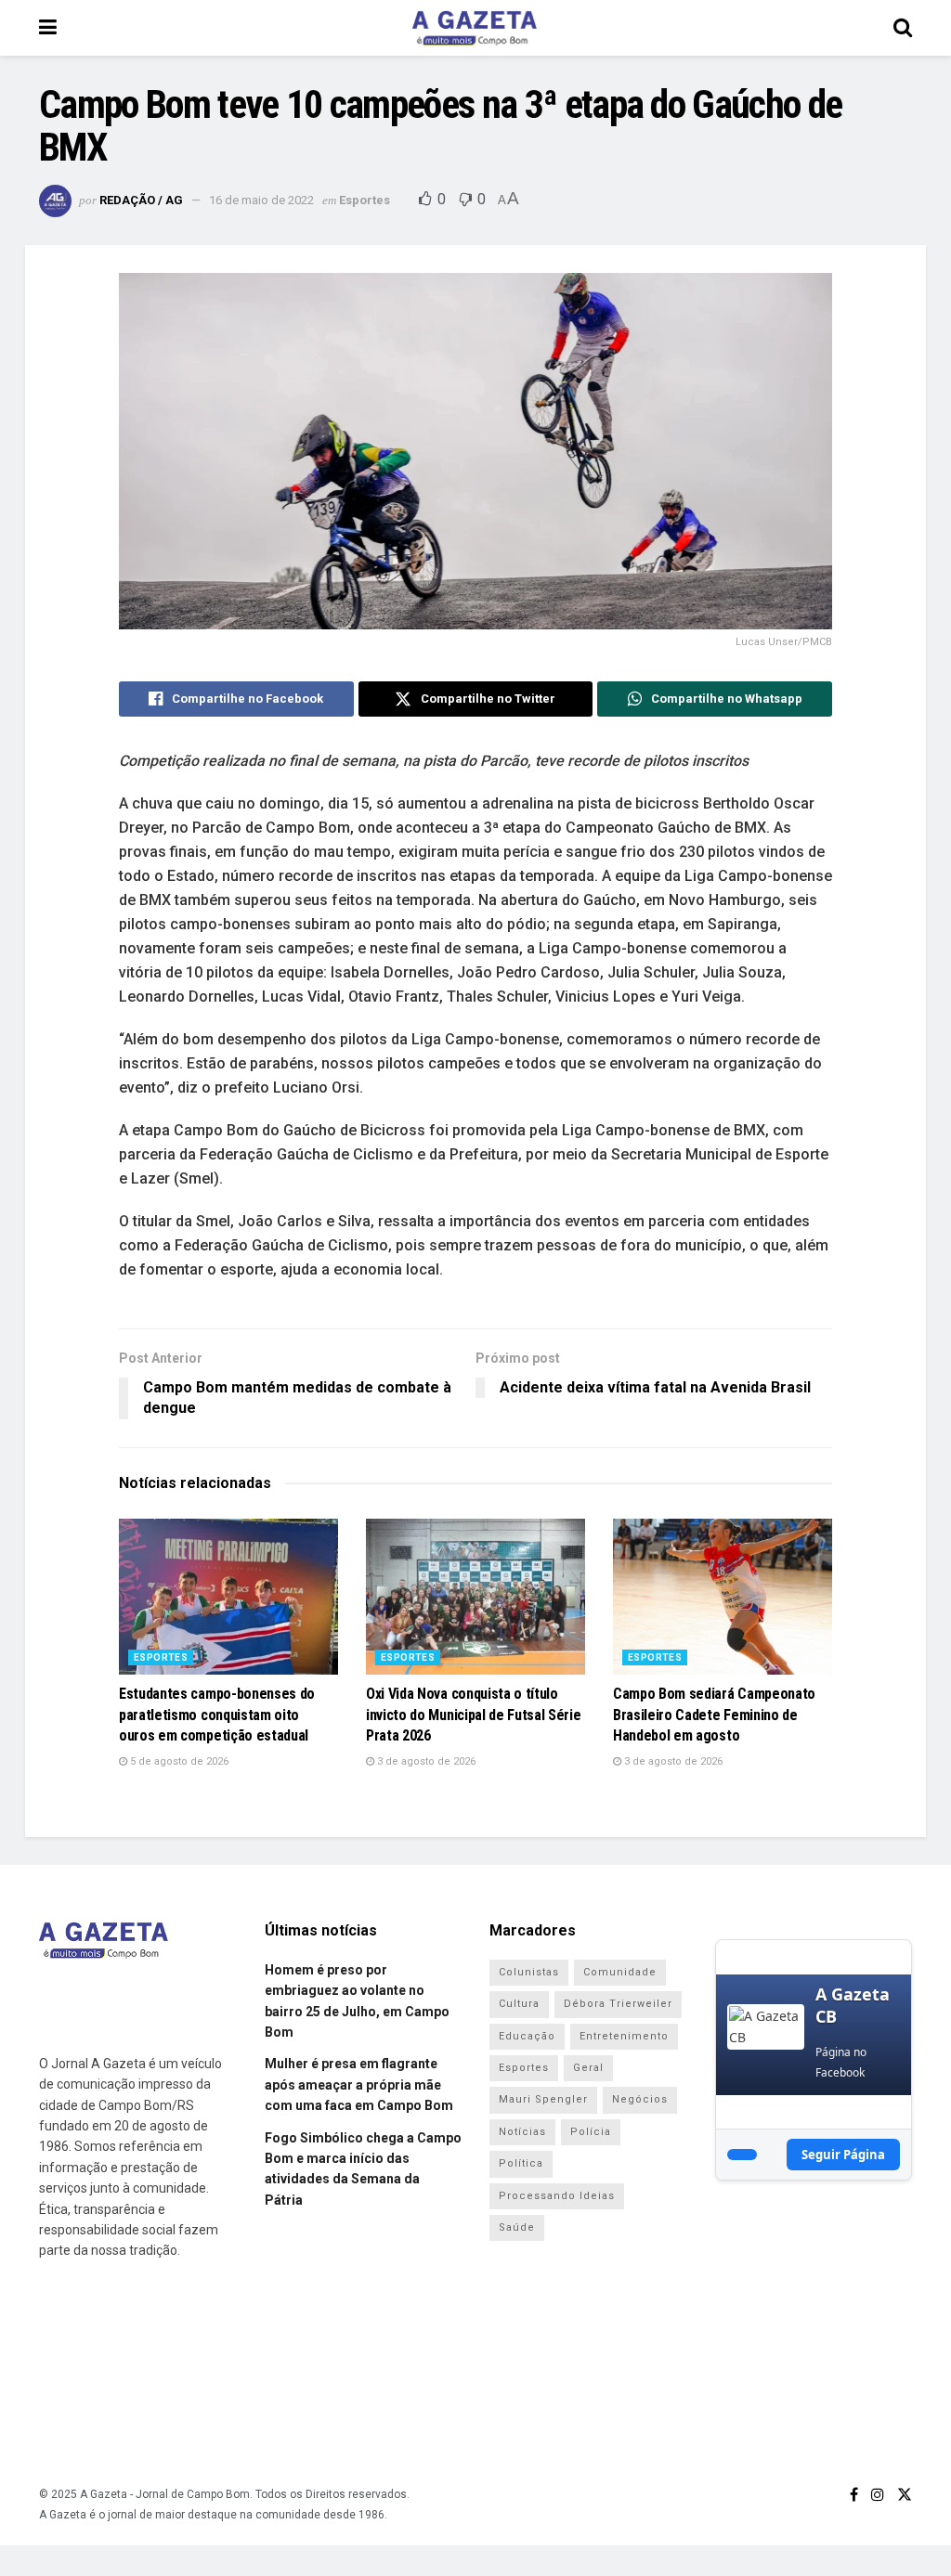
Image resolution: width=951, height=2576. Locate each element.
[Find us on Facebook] (854, 2495)
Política (521, 2163)
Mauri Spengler (543, 2099)
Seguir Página (843, 2155)
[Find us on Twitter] (905, 2495)
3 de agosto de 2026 (425, 1761)
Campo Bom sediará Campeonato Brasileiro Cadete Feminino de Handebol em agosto (714, 1715)
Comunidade (620, 1972)
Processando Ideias (557, 2196)
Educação (527, 2036)
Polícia (591, 2132)
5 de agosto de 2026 (178, 1761)
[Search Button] (903, 28)
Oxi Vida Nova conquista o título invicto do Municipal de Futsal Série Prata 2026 (473, 1715)
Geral (588, 2068)
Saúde (517, 2227)
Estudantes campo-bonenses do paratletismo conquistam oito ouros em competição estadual (217, 1715)
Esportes (365, 200)
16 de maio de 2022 (261, 200)
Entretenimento (624, 2036)
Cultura (519, 2004)
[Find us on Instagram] (878, 2495)
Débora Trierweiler (618, 2004)
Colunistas (529, 1972)
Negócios (640, 2099)
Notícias (522, 2132)
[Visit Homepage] (475, 28)
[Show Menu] (48, 28)
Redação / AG (141, 200)
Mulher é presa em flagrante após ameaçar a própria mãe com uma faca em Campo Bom (359, 2084)
